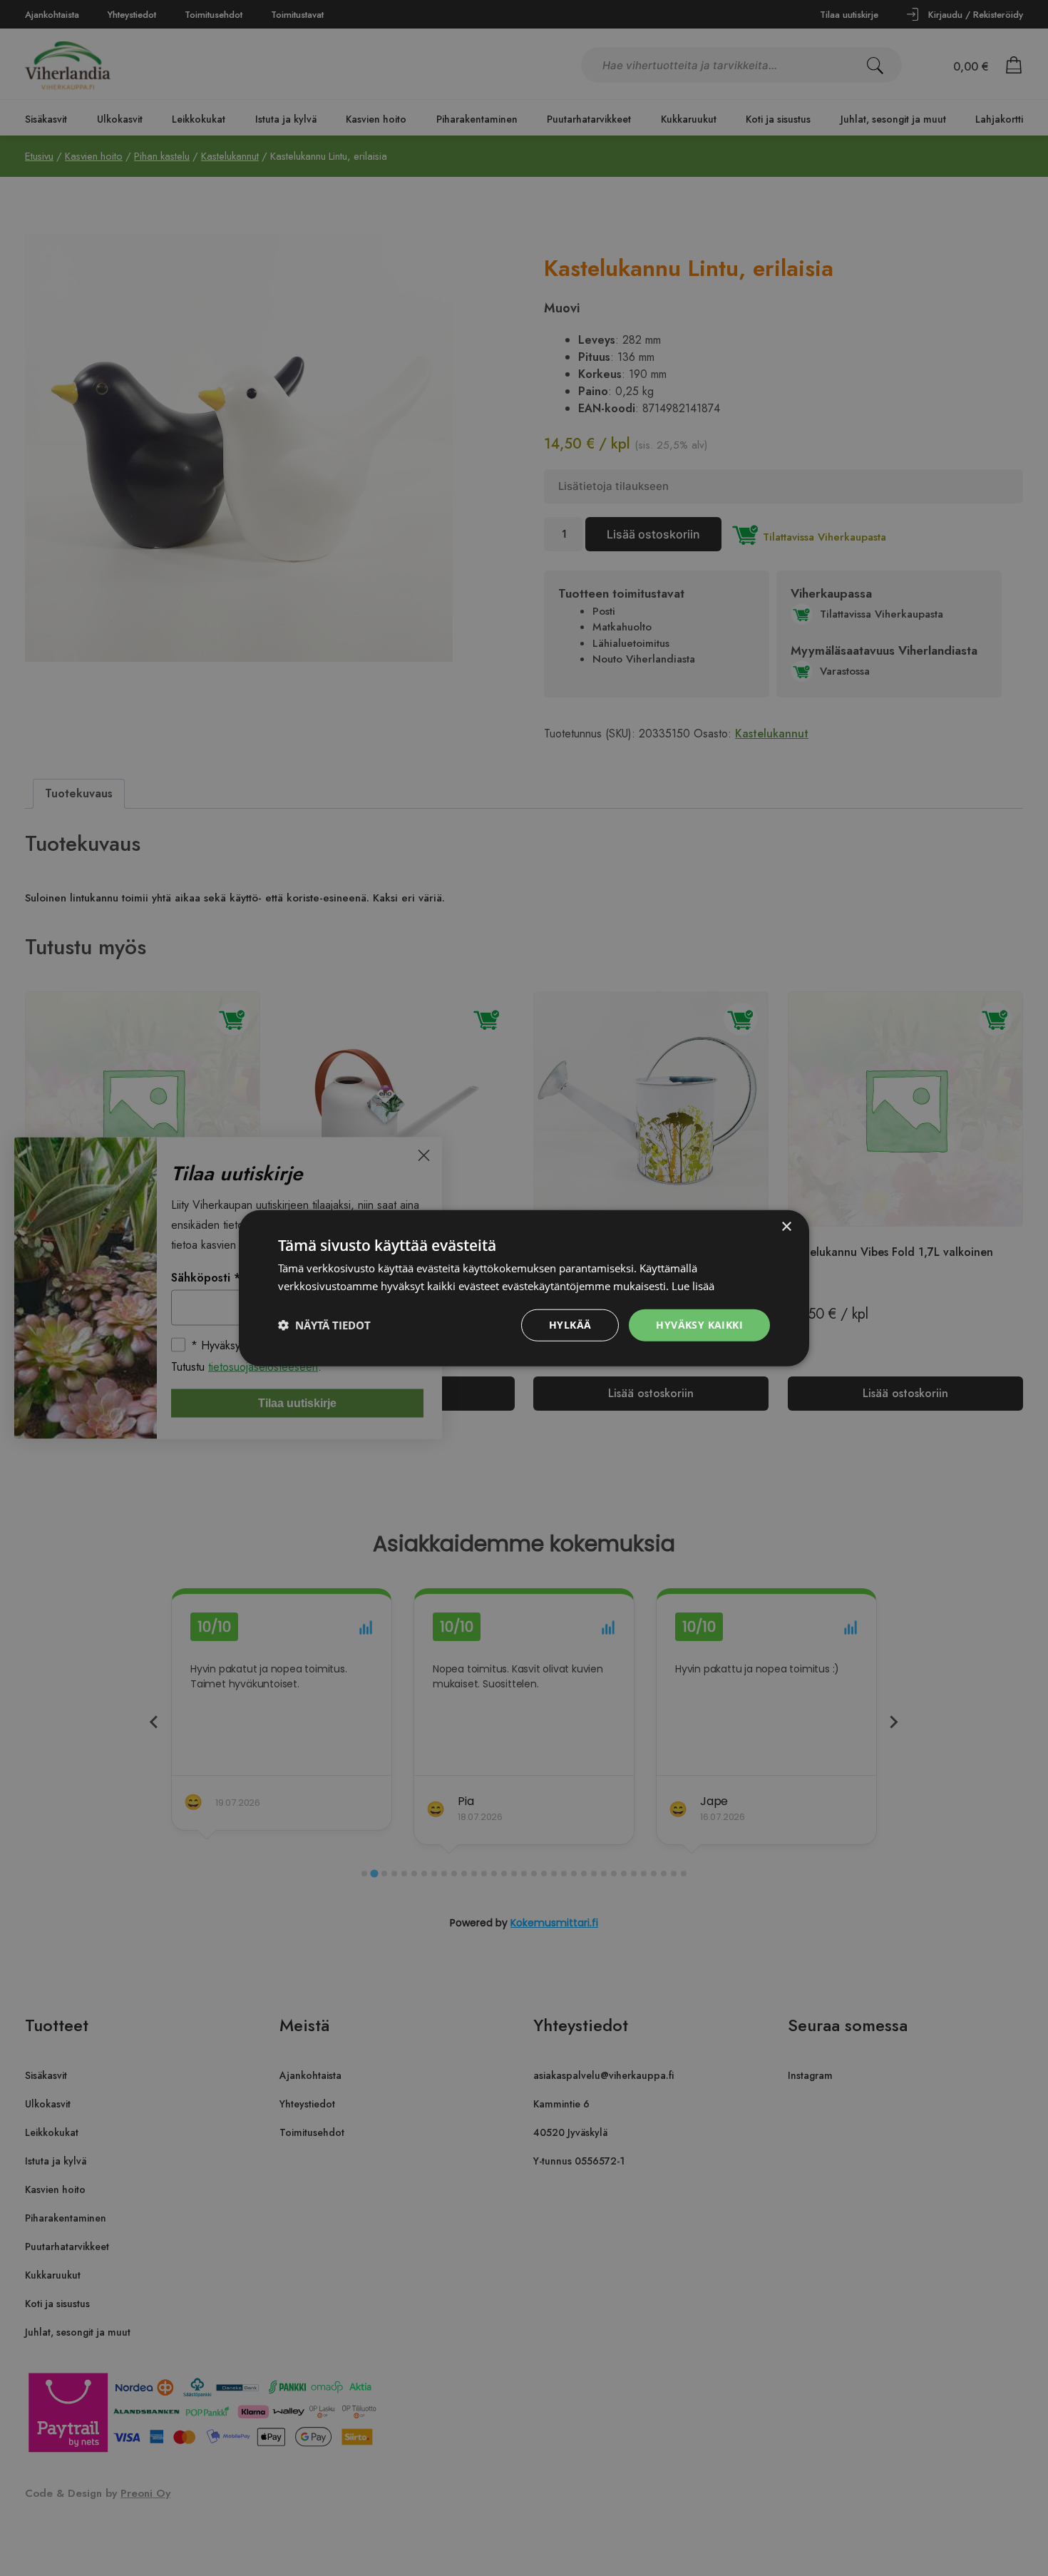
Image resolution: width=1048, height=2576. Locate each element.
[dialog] (524, 1288)
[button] (324, 1325)
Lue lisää (693, 1286)
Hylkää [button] (570, 1325)
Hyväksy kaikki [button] (699, 1325)
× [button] (786, 1227)
